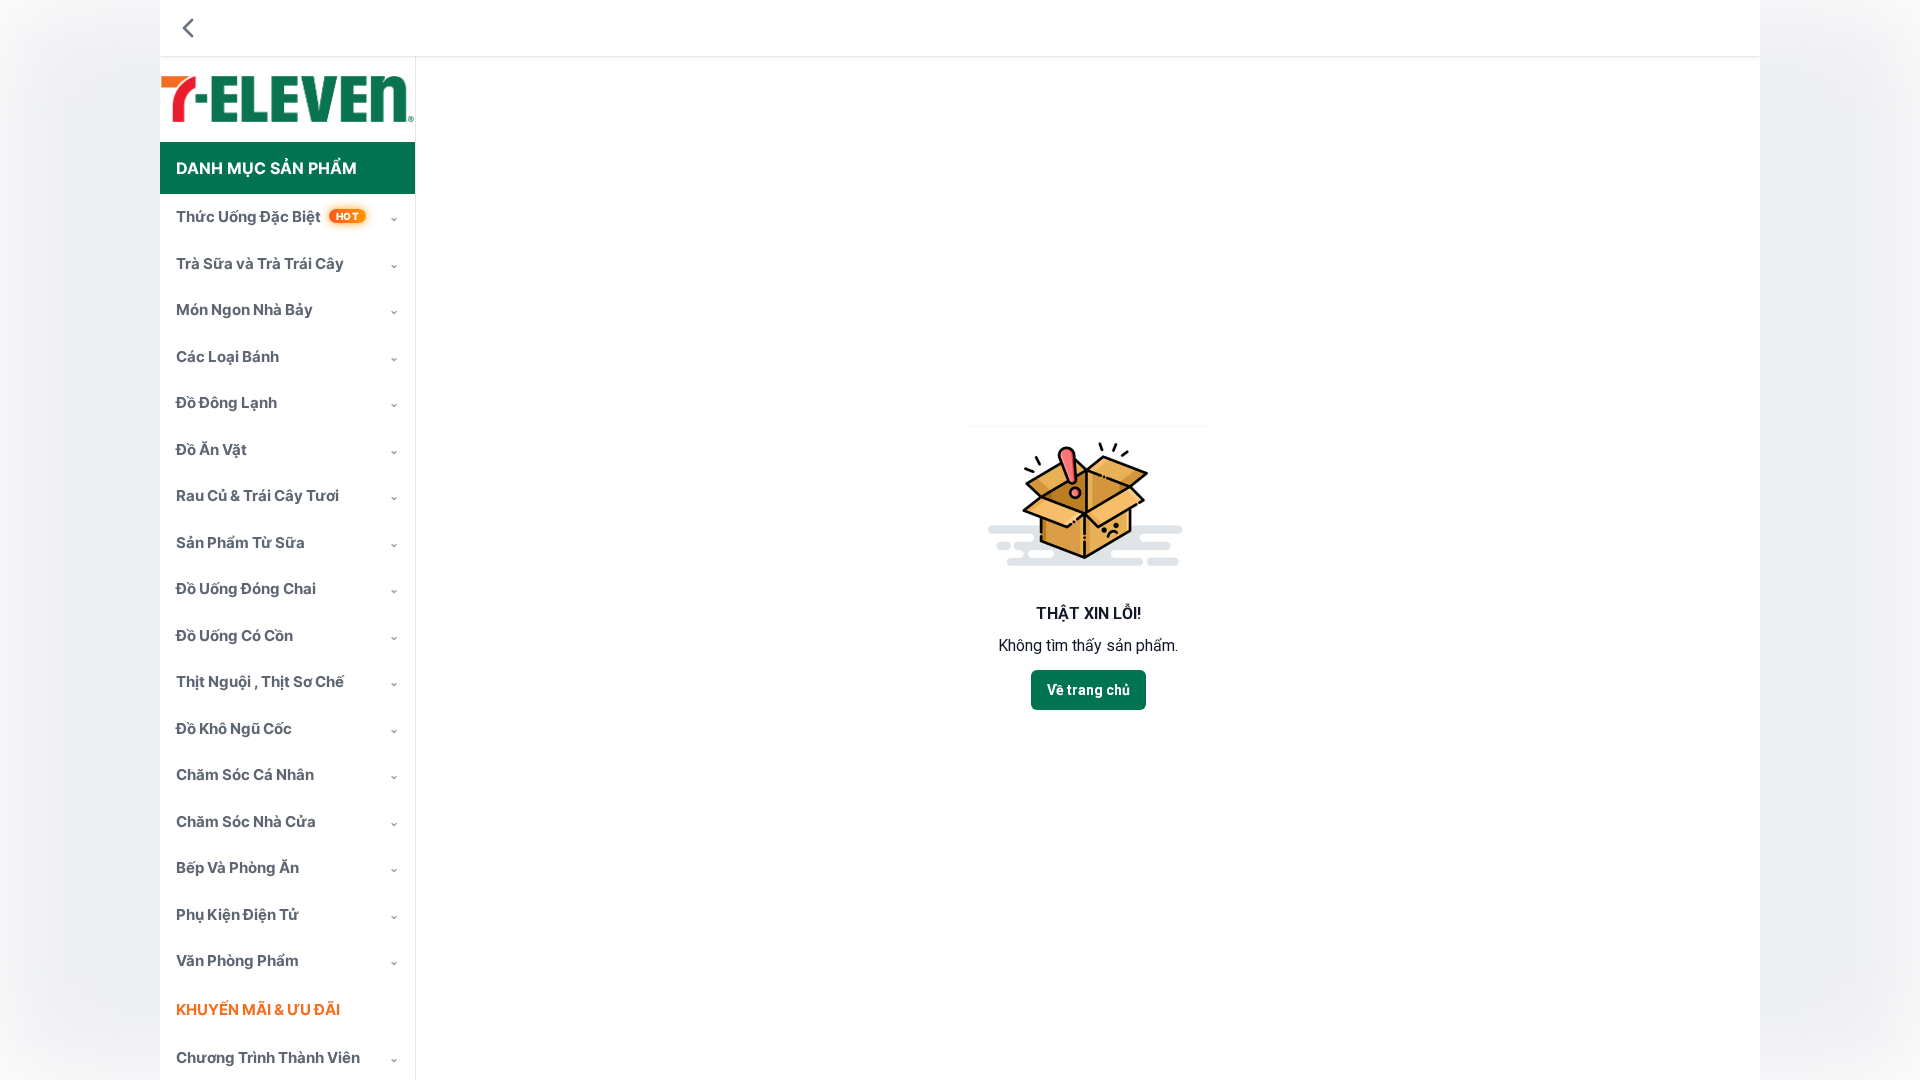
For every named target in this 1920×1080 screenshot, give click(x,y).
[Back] (188, 28)
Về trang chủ (1088, 690)
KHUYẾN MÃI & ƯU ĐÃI (258, 1009)
